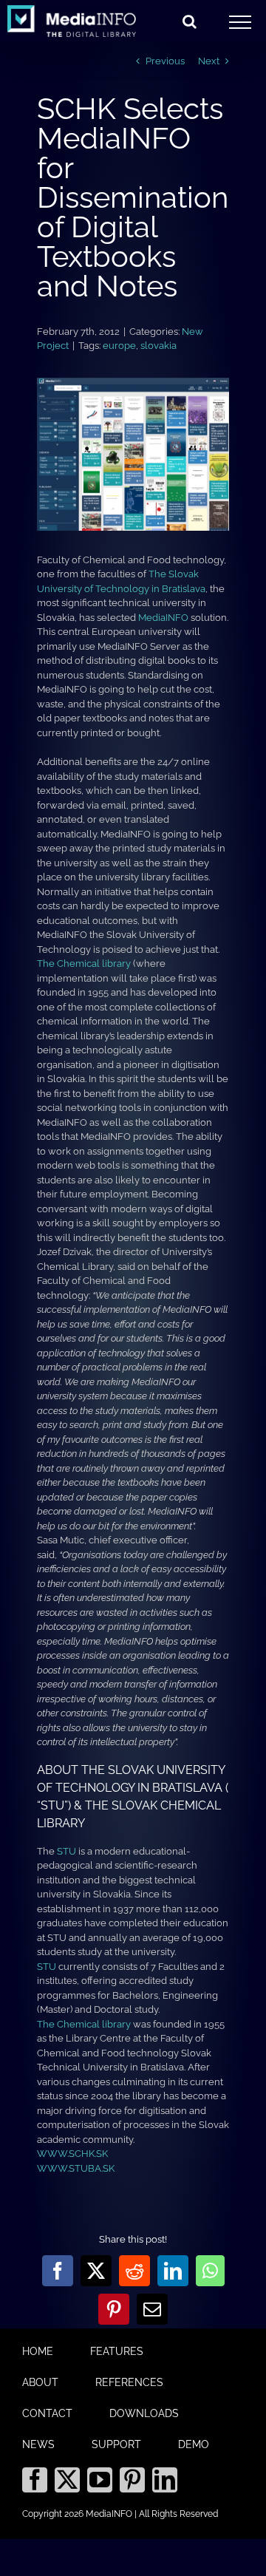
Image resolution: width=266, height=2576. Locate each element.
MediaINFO (163, 618)
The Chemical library (84, 964)
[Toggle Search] (190, 21)
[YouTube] (100, 2480)
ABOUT (40, 2382)
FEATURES (117, 2351)
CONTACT (47, 2413)
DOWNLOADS (144, 2413)
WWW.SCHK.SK (72, 2154)
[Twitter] (67, 2480)
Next (209, 61)
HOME (38, 2351)
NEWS (38, 2444)
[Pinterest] (132, 2480)
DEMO (194, 2444)
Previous (165, 61)
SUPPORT (116, 2444)
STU (66, 1851)
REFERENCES (129, 2382)
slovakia (158, 346)
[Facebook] (35, 2480)
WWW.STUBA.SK (76, 2168)
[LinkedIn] (165, 2480)
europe (119, 346)
